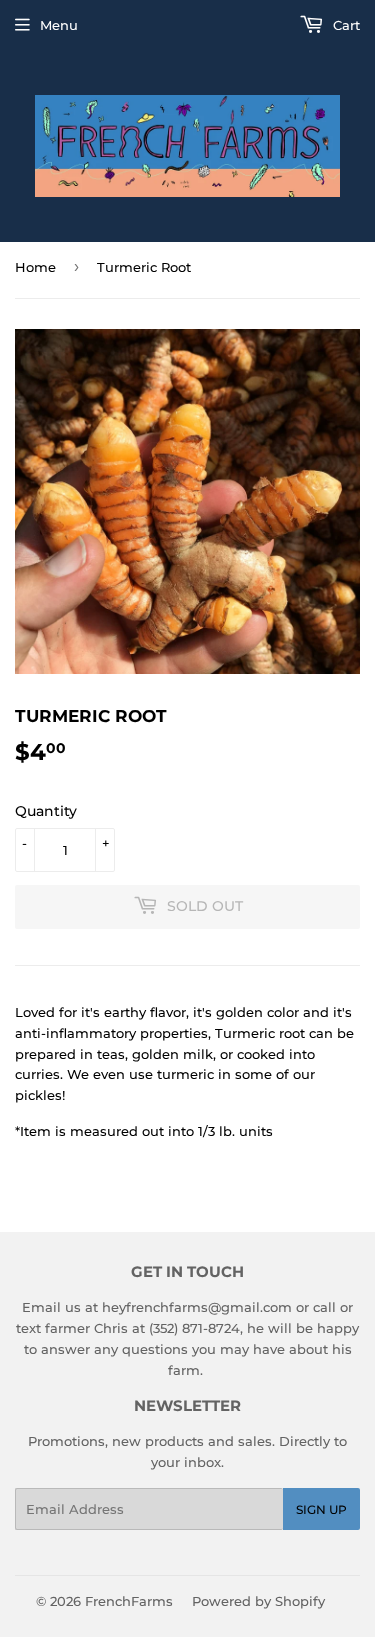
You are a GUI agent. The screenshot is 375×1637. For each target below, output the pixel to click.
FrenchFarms (129, 1601)
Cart (344, 25)
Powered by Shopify (258, 1601)
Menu (59, 25)
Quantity (46, 811)
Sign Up (321, 1509)
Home (35, 267)
